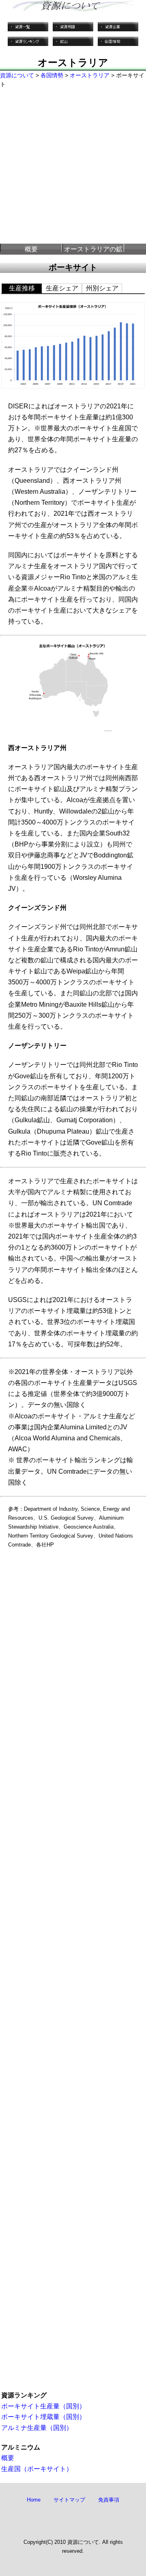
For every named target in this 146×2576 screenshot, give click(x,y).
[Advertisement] (73, 166)
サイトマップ (69, 2500)
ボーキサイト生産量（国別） (43, 2406)
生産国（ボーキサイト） (37, 2469)
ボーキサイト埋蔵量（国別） (43, 2417)
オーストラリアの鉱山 (93, 250)
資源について (17, 75)
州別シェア (102, 288)
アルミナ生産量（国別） (37, 2428)
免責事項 (109, 2500)
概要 (31, 249)
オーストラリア (90, 75)
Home (34, 2500)
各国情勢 (52, 75)
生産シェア (62, 288)
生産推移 (22, 288)
